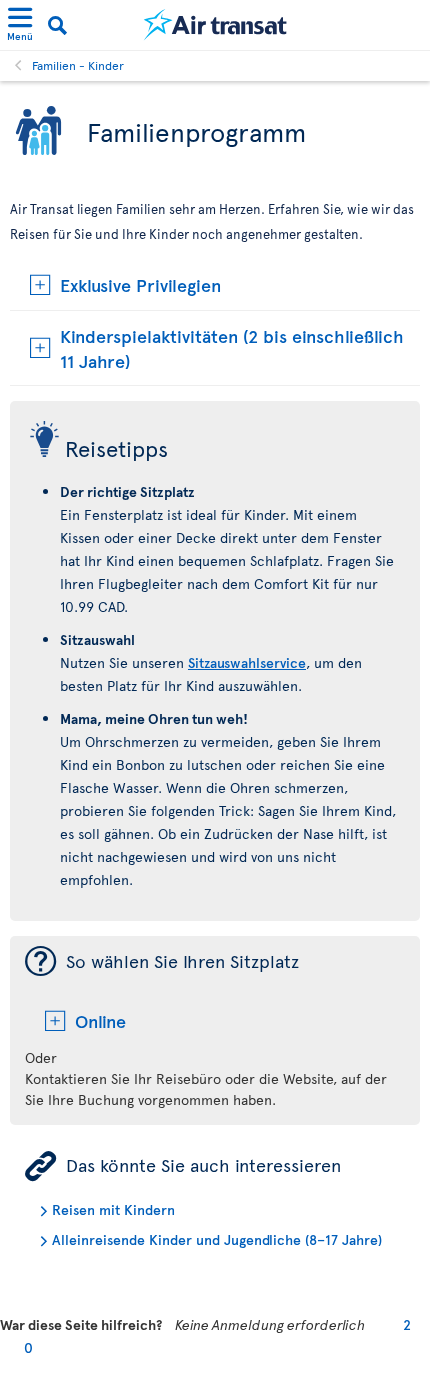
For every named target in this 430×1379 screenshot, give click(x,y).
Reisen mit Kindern (113, 1209)
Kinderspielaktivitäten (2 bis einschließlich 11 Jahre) (232, 348)
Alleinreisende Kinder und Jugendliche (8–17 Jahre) (217, 1239)
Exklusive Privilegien (140, 284)
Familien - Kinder (78, 65)
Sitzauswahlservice (247, 662)
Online (100, 1020)
